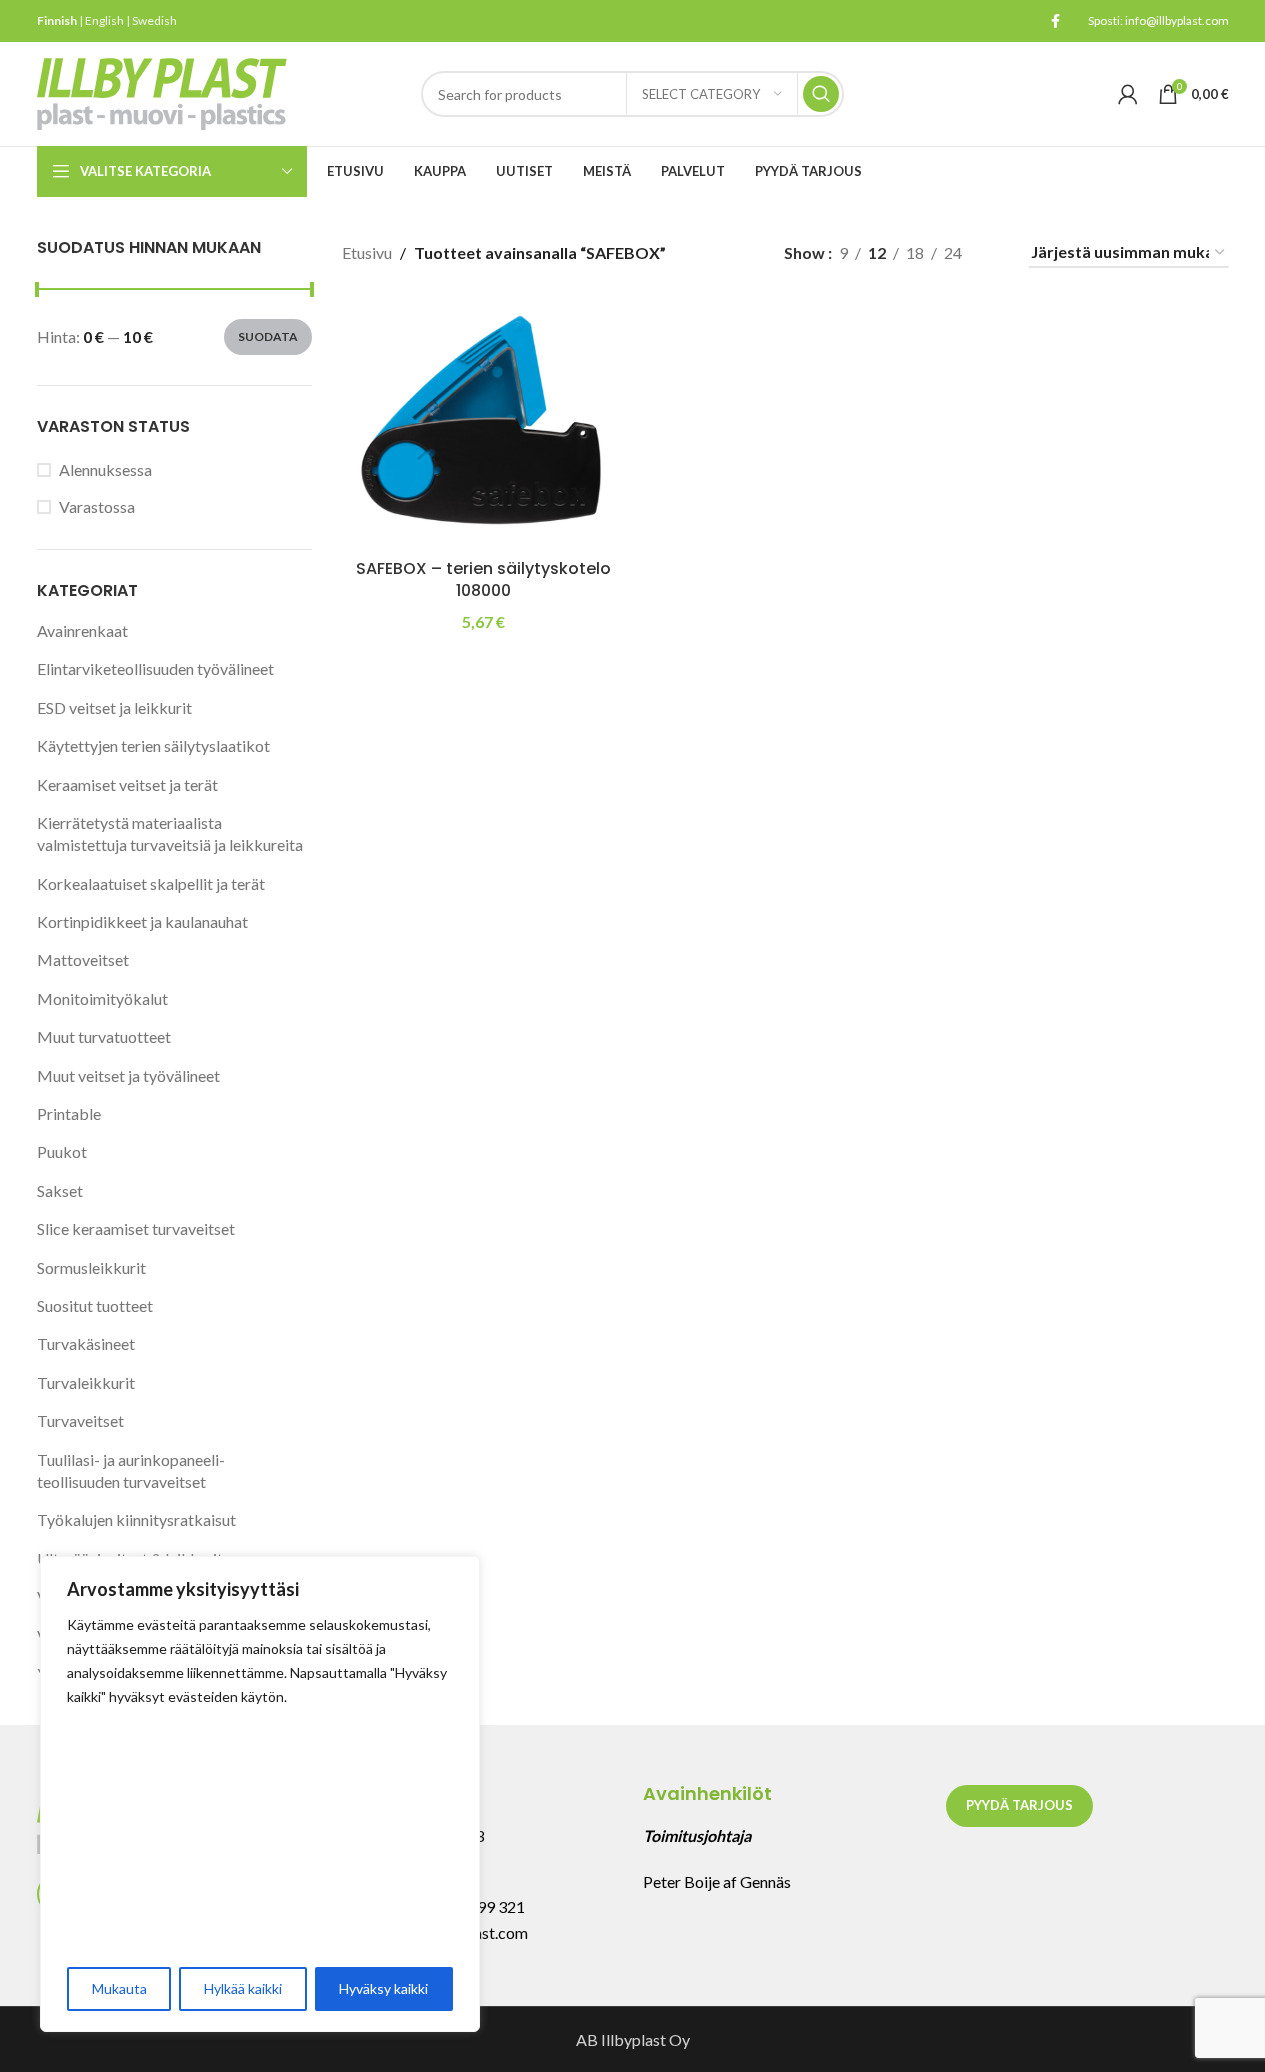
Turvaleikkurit (86, 1382)
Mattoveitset (83, 959)
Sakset (60, 1190)
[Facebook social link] (1056, 21)
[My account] (1128, 94)
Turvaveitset (80, 1420)
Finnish (57, 20)
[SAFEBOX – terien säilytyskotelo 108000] (483, 423)
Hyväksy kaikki (383, 1988)
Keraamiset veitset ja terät (127, 784)
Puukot (62, 1151)
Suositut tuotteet (95, 1305)
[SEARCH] (821, 94)
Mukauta (119, 1988)
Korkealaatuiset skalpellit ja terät (151, 883)
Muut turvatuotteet (104, 1036)
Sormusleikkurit (91, 1267)
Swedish (154, 20)
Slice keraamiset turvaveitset (136, 1228)
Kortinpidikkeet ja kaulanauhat (142, 921)
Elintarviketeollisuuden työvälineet (155, 668)
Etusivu (367, 252)
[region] (260, 1794)
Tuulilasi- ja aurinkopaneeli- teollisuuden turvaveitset (131, 1470)
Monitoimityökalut (102, 998)
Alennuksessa (105, 469)
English (104, 20)
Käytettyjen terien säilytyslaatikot (153, 745)
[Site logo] (162, 91)
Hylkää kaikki (243, 1988)
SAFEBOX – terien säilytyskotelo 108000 (483, 579)
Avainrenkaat (82, 630)
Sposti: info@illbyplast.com (1158, 20)
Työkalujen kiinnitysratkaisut (136, 1519)
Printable (69, 1113)
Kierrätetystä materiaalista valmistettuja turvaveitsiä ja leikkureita (170, 833)
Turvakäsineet (86, 1343)
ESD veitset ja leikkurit (114, 707)
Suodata (268, 336)
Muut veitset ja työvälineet (128, 1075)
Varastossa (97, 506)
